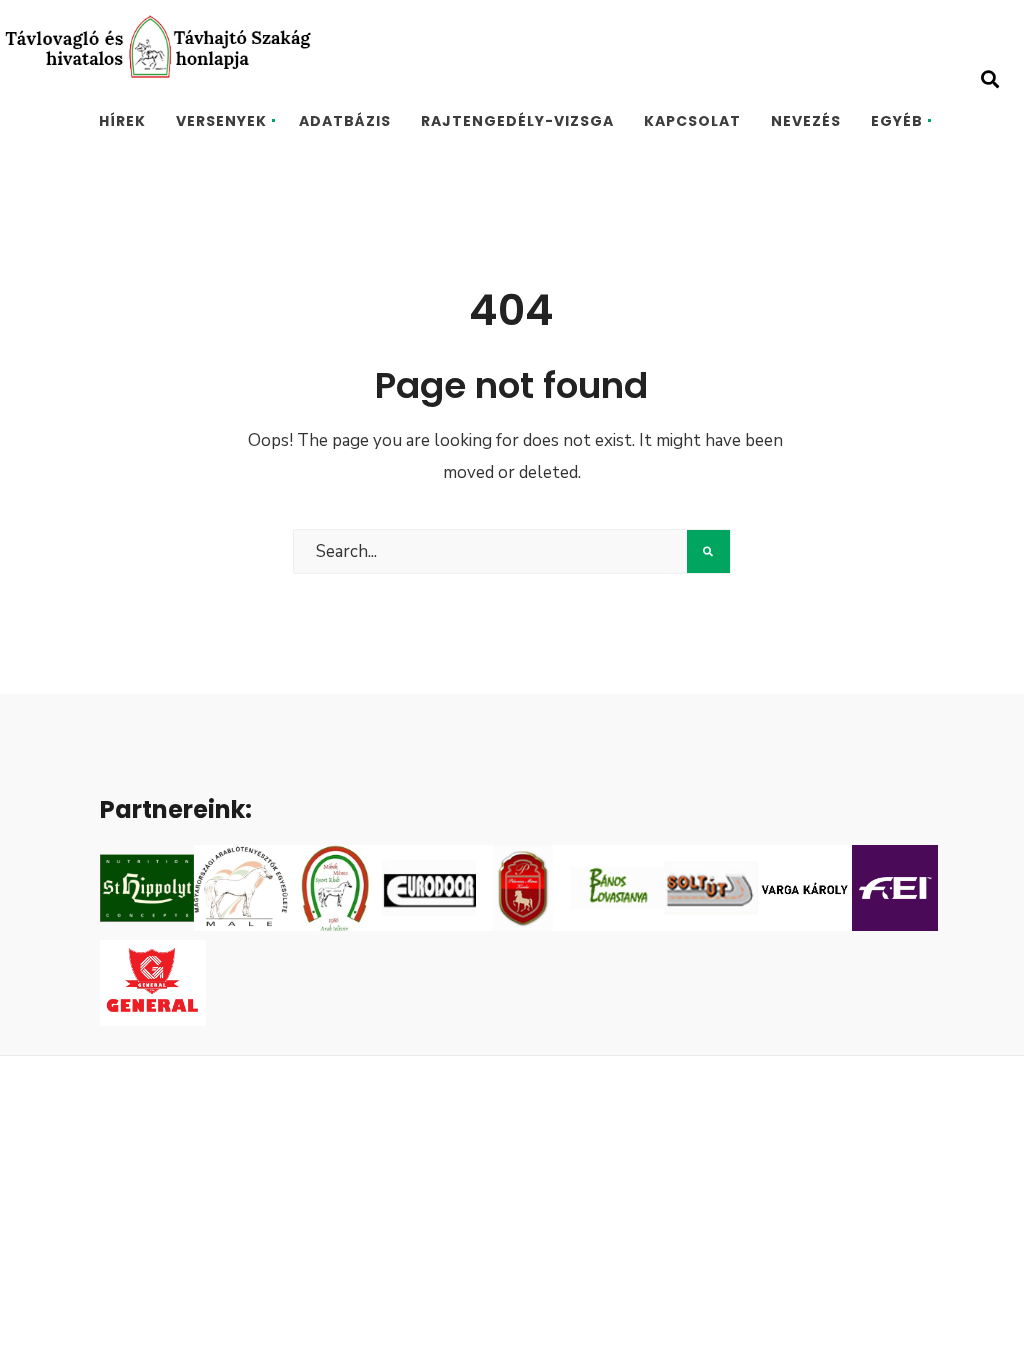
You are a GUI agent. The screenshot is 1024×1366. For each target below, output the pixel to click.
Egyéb (897, 121)
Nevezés (806, 121)
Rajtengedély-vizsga (517, 121)
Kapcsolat (692, 121)
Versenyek (221, 121)
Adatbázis (345, 121)
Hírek (122, 121)
